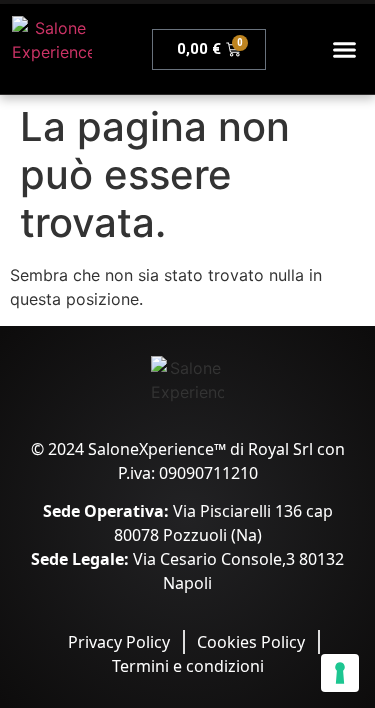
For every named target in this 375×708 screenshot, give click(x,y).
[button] (345, 49)
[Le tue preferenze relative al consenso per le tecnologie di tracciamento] (340, 673)
